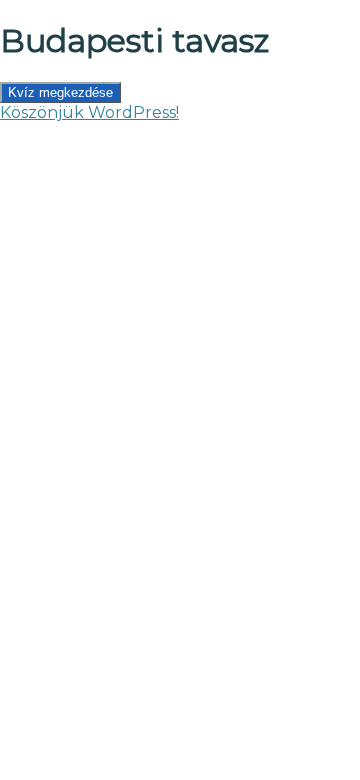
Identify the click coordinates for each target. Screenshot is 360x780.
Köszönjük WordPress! (89, 112)
